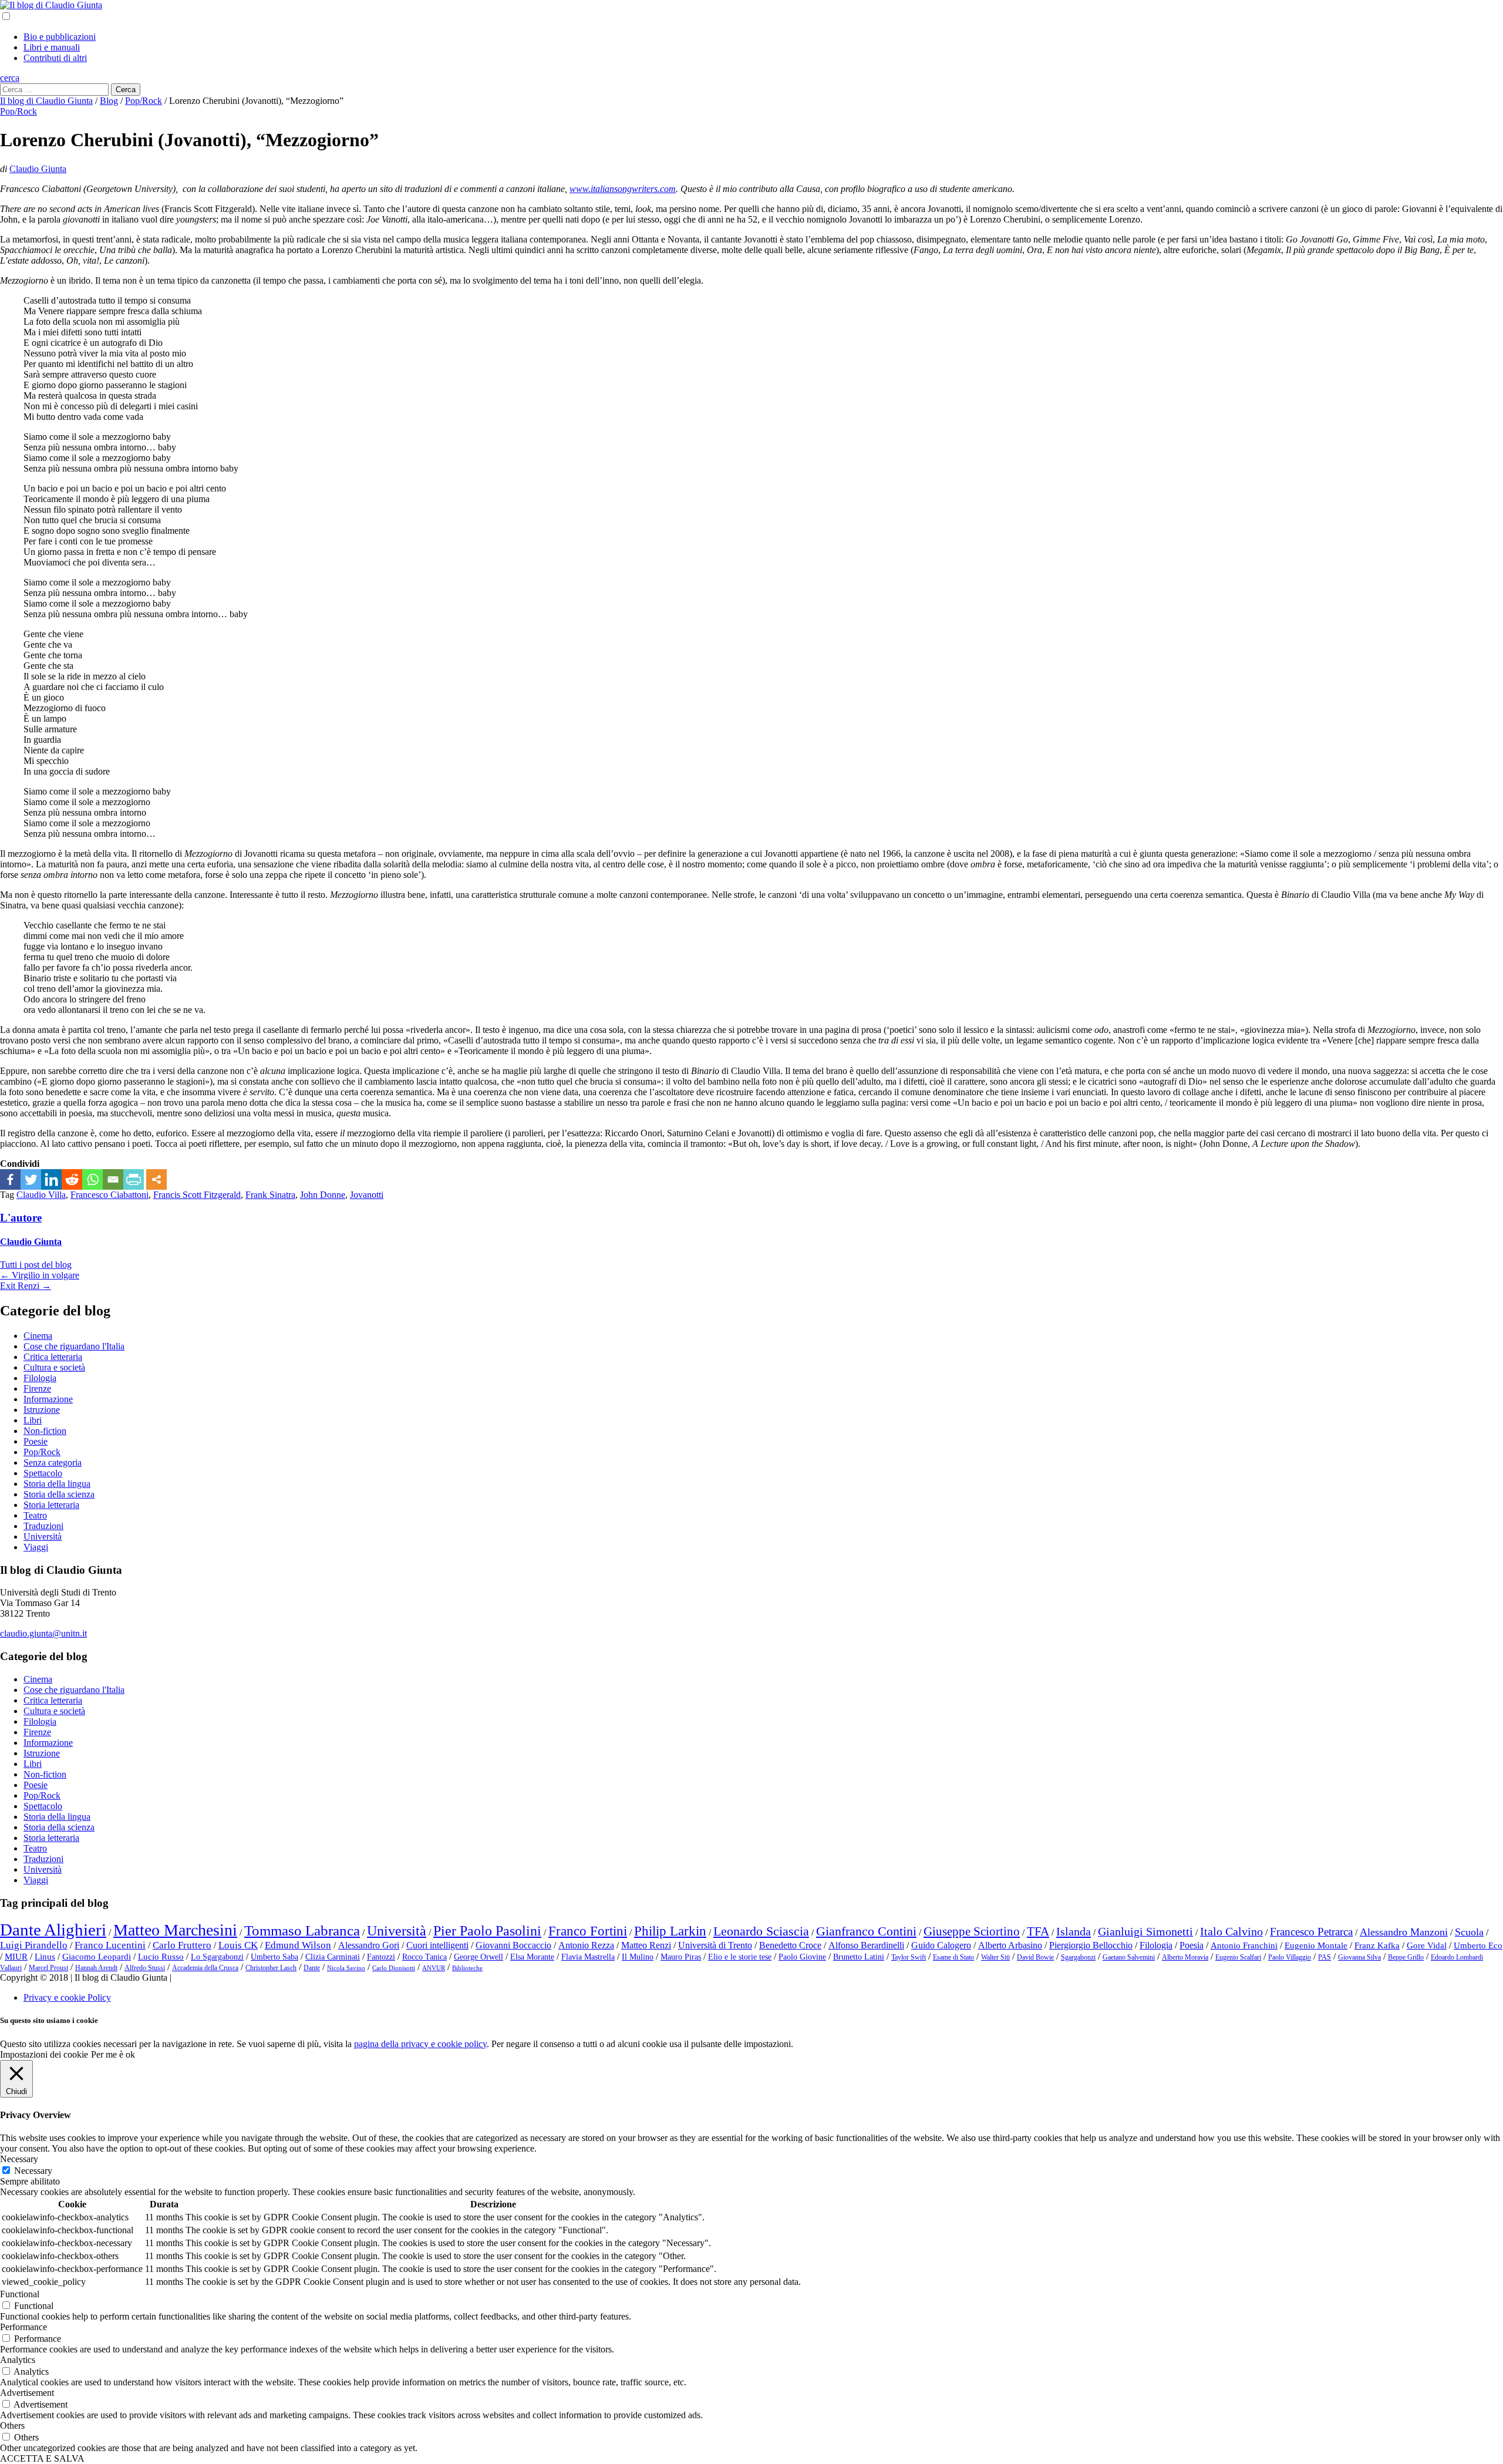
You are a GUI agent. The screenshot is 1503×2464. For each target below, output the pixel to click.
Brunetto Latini (859, 1957)
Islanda (1074, 1931)
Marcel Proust (48, 1968)
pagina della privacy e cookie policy (420, 2044)
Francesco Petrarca (1311, 1932)
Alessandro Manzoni (1404, 1932)
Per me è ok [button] (113, 2054)
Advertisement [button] (27, 2393)
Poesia (1192, 1945)
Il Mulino (638, 1957)
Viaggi (36, 1547)
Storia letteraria (51, 1505)
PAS (1325, 1957)
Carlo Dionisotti (394, 1968)
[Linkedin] (51, 1179)
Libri (33, 1420)
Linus (45, 1957)
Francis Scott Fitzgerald (197, 1195)
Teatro (35, 1515)
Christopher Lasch (271, 1968)
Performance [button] (23, 2327)
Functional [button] (20, 2294)
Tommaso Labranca (302, 1930)
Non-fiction (45, 1431)
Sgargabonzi (1078, 1957)
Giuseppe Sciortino (972, 1931)
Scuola (1469, 1932)
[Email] (113, 1179)
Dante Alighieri (53, 1930)
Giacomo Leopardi (97, 1957)
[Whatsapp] (92, 1179)
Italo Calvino (1231, 1931)
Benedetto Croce (790, 1945)
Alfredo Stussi (145, 1968)
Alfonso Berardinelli (866, 1945)
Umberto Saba (274, 1957)
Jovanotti (367, 1195)
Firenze (37, 1388)
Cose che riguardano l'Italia (74, 1346)
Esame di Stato (953, 1957)
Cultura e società (54, 1367)
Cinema (38, 1336)
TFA (1038, 1931)
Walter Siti (995, 1957)
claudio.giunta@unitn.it (43, 1633)
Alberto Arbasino (1010, 1945)
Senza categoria (53, 1462)
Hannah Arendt (96, 1968)
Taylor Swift (909, 1957)
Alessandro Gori (369, 1945)
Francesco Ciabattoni (109, 1195)
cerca (10, 78)
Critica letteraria (53, 1357)
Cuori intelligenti (437, 1945)
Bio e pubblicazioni (60, 37)
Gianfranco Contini (866, 1931)
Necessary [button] (19, 2159)
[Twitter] (31, 1179)
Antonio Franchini (1244, 1945)
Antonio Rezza (586, 1945)
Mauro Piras (681, 1957)
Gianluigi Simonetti (1145, 1931)
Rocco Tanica (424, 1957)
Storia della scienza (59, 1494)
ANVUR (434, 1968)
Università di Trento (715, 1945)
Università (43, 1536)
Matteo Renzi (646, 1945)
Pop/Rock (18, 111)
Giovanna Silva (1359, 1957)
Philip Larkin (670, 1931)
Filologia (40, 1378)
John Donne (323, 1195)
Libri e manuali (52, 47)
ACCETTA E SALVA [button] (42, 2458)
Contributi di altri (55, 58)
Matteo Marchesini (175, 1930)
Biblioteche (467, 1968)
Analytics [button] (18, 2360)
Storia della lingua (57, 1484)
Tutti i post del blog (36, 1265)
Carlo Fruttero (182, 1945)
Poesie (36, 1441)
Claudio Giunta (38, 169)
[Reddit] (72, 1179)
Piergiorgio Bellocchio (1091, 1945)
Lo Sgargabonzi (217, 1957)
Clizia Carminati (333, 1957)
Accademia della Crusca (205, 1968)
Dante (312, 1968)
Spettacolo (43, 1473)
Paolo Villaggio (1290, 1957)
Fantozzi (381, 1957)
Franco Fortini (588, 1931)
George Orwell (478, 1957)
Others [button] (12, 2426)
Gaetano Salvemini (1129, 1957)
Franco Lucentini (110, 1945)
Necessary (33, 2171)
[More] (156, 1179)
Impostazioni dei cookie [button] (44, 2054)
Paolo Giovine (802, 1957)
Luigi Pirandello (34, 1945)
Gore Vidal (1427, 1945)
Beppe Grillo (1406, 1957)
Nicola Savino (346, 1968)
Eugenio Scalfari (1238, 1957)
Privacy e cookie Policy (67, 1997)
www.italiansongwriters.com (623, 189)
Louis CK (238, 1945)
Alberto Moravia (1185, 1957)
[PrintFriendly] (134, 1179)
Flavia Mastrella (588, 1957)
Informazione (48, 1399)
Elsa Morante (532, 1957)
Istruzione (42, 1410)
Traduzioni (43, 1526)
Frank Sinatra (270, 1195)
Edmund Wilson (298, 1945)
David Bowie (1035, 1957)
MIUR (16, 1957)
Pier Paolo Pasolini (487, 1931)
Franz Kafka (1377, 1945)
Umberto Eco (1478, 1945)
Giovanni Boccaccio (513, 1945)
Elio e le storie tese (740, 1957)
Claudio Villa (41, 1195)
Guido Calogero (941, 1945)
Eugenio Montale (1316, 1945)
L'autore (21, 1218)
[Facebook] (10, 1179)
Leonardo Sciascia (761, 1931)
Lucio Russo (161, 1957)
